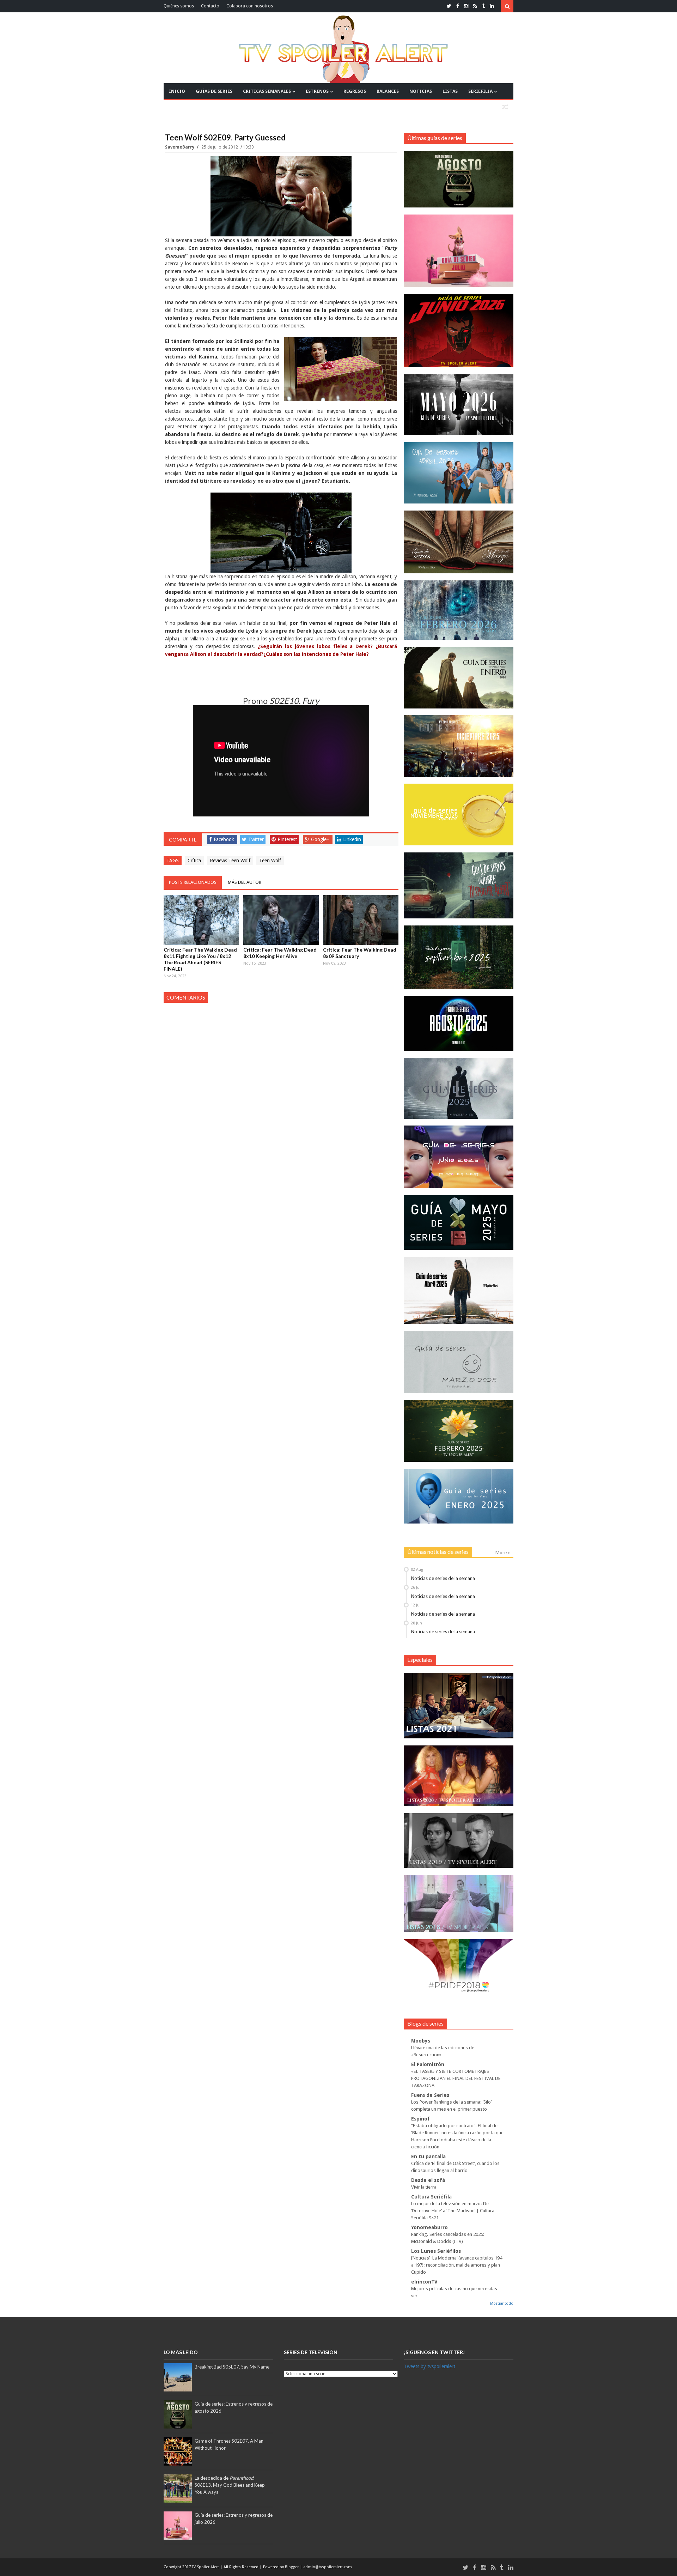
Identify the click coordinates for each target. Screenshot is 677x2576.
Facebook (224, 839)
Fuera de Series (430, 2095)
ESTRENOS (317, 91)
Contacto (210, 6)
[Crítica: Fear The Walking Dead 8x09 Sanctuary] (361, 920)
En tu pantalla (428, 2156)
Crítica (194, 861)
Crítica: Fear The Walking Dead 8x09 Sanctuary (360, 953)
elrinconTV (424, 2282)
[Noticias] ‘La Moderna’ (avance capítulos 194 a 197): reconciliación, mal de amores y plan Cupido (457, 2265)
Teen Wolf (270, 861)
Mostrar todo (502, 2303)
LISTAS (450, 91)
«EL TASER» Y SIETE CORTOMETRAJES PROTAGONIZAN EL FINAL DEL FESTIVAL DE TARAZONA (456, 2078)
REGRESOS (355, 91)
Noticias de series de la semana (443, 1578)
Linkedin (352, 839)
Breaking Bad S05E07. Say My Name (232, 2367)
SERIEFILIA (480, 91)
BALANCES (388, 91)
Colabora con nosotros (250, 6)
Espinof (420, 2119)
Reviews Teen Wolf (230, 861)
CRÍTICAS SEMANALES (267, 91)
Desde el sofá (428, 2180)
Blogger (292, 2567)
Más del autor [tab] (245, 882)
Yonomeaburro (429, 2227)
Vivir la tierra (424, 2187)
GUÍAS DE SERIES (214, 91)
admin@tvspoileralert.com (328, 2567)
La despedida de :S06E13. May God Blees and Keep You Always (230, 2485)
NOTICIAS (421, 91)
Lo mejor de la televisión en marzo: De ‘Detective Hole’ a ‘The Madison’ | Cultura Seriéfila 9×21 (453, 2211)
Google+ (320, 839)
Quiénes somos (179, 6)
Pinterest (287, 839)
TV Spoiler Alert (206, 2567)
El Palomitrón (428, 2064)
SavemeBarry (180, 147)
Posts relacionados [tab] (193, 882)
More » (503, 1552)
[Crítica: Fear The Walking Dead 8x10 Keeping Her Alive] (281, 920)
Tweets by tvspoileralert (429, 2366)
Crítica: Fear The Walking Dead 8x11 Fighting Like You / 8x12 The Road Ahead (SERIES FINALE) (200, 959)
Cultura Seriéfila (431, 2197)
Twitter (256, 839)
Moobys (421, 2041)
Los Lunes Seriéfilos (436, 2251)
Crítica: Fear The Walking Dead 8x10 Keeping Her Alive (280, 953)
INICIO (177, 91)
